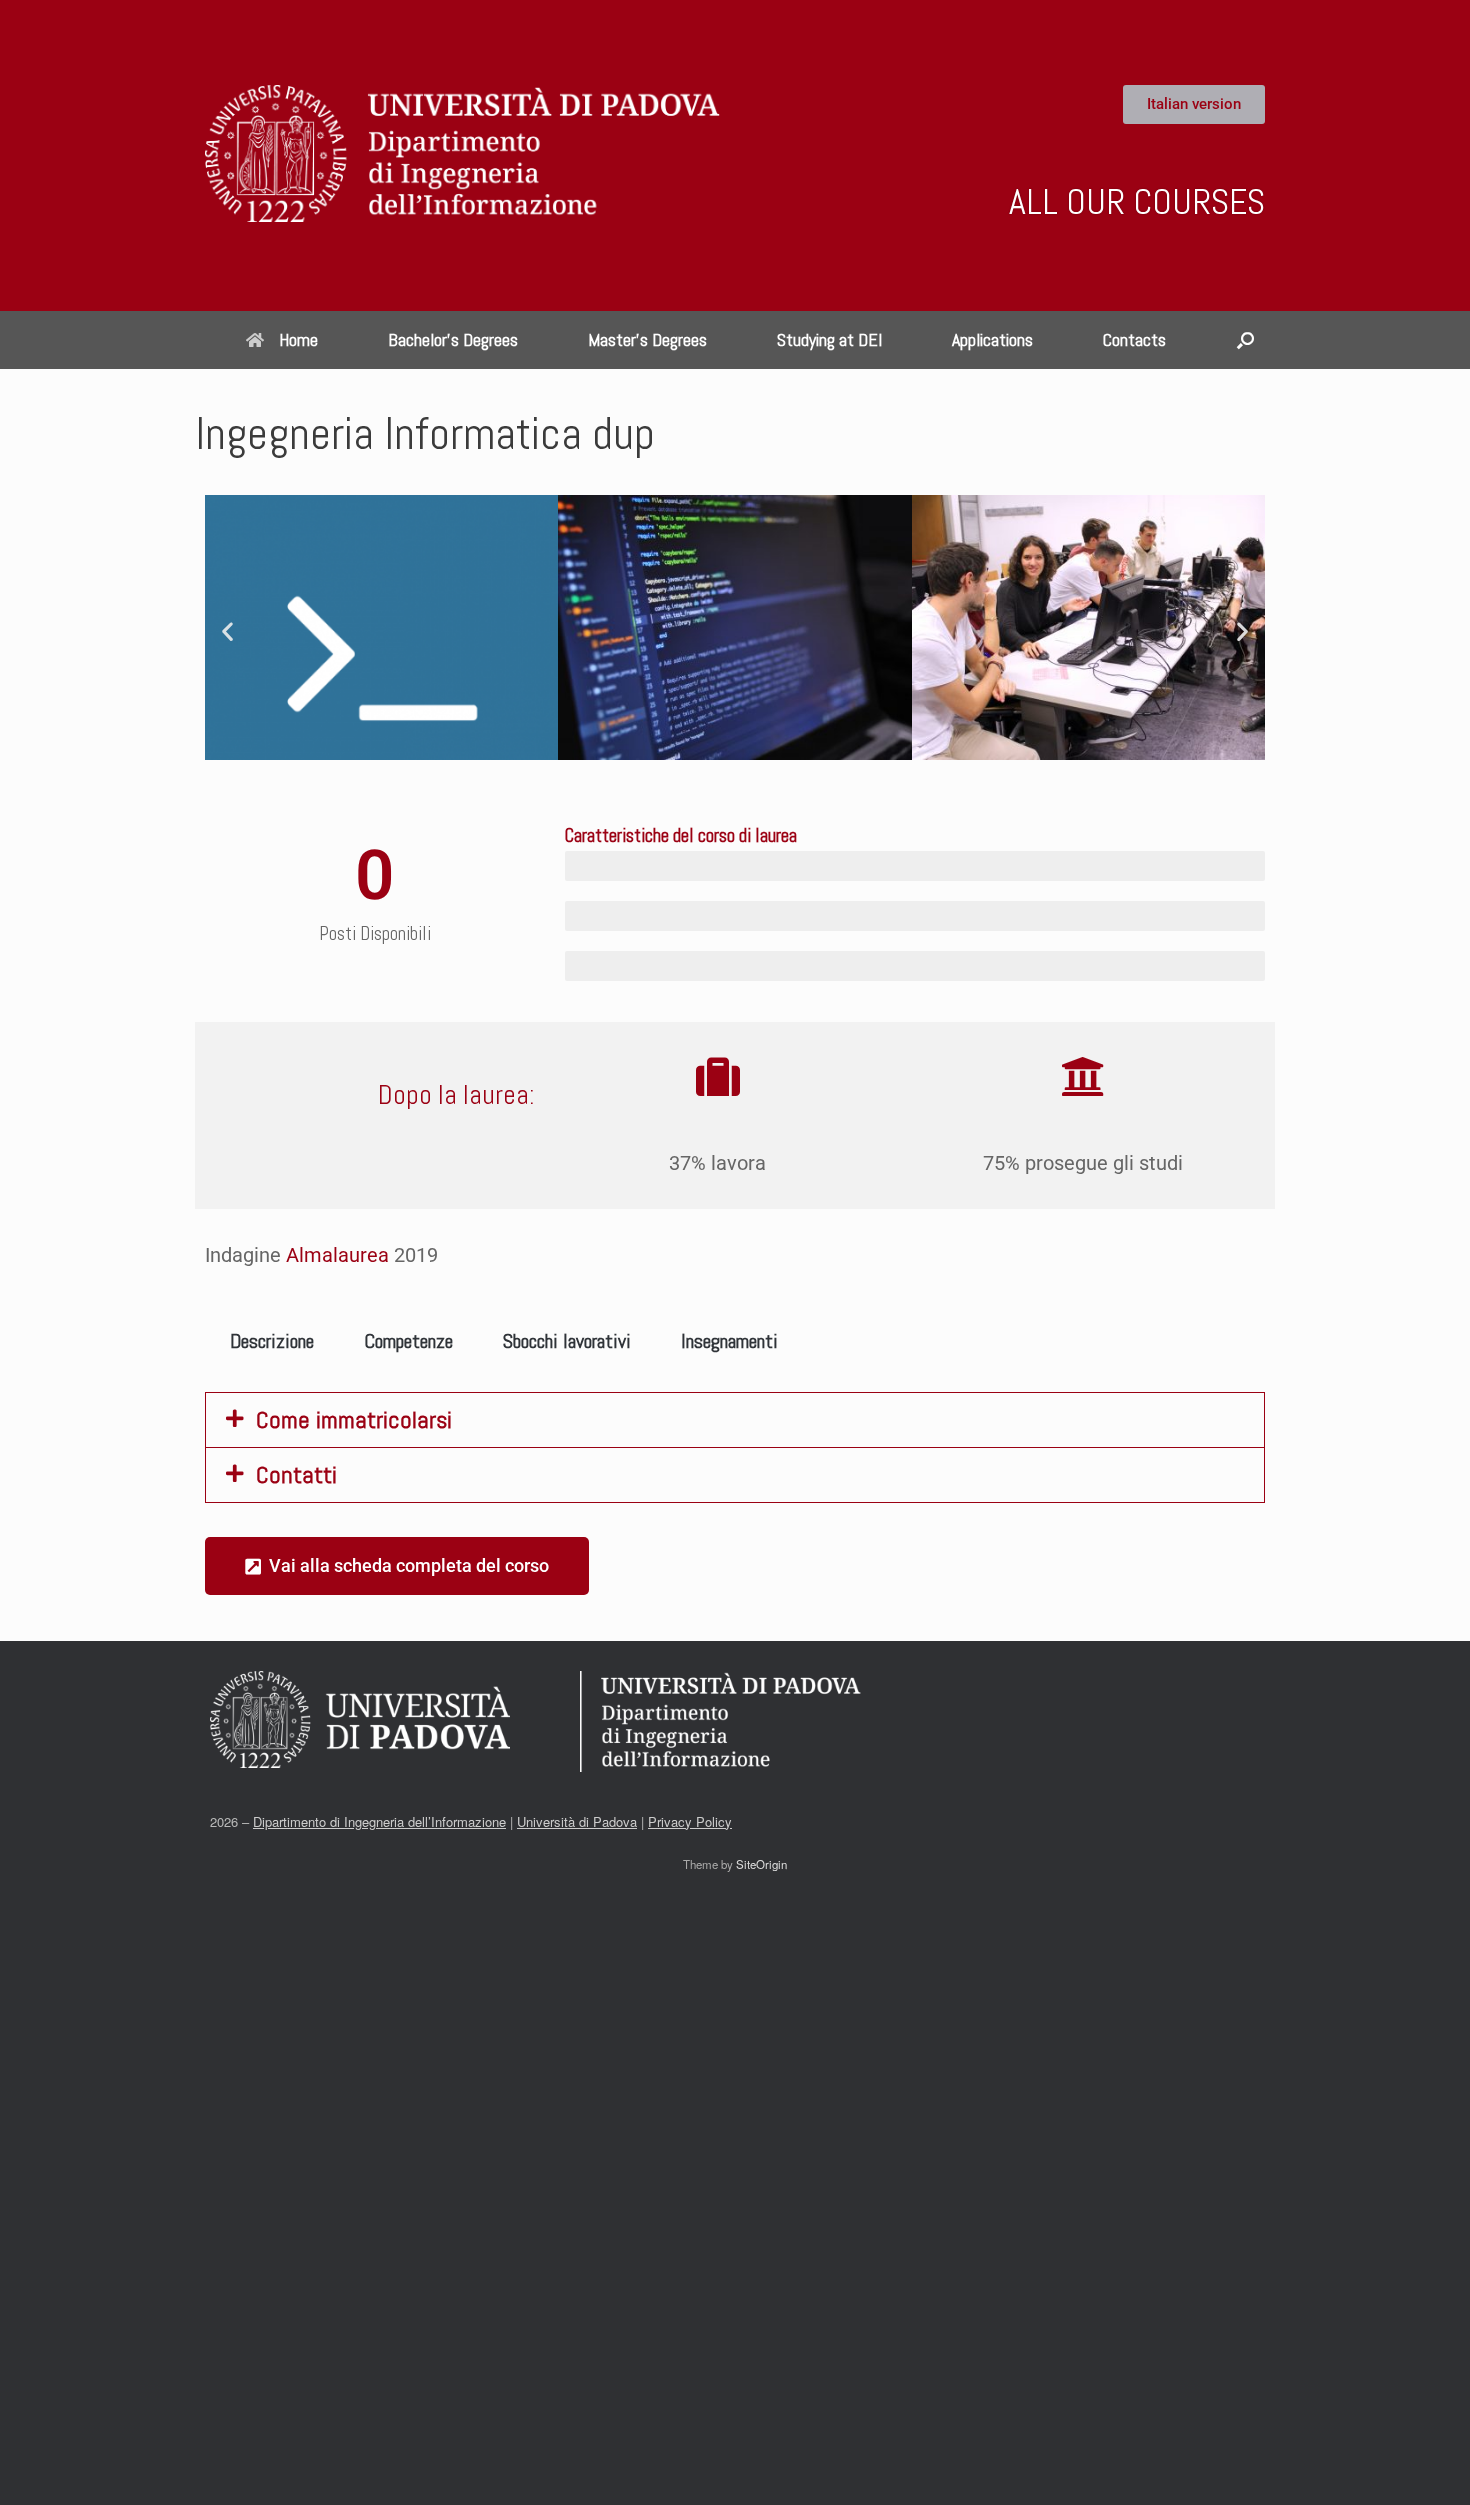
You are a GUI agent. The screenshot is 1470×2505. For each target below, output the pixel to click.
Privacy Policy (690, 1821)
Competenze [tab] (408, 1341)
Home (298, 339)
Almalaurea (337, 1255)
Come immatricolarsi (354, 1419)
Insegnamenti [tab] (729, 1341)
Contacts (1134, 339)
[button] (1245, 340)
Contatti (296, 1474)
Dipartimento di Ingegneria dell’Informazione (379, 1821)
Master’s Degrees (647, 339)
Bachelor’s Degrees (453, 339)
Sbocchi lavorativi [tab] (567, 1341)
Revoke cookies (970, 2471)
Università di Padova (577, 1821)
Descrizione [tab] (272, 1341)
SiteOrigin (761, 1864)
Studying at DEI (829, 339)
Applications (992, 339)
